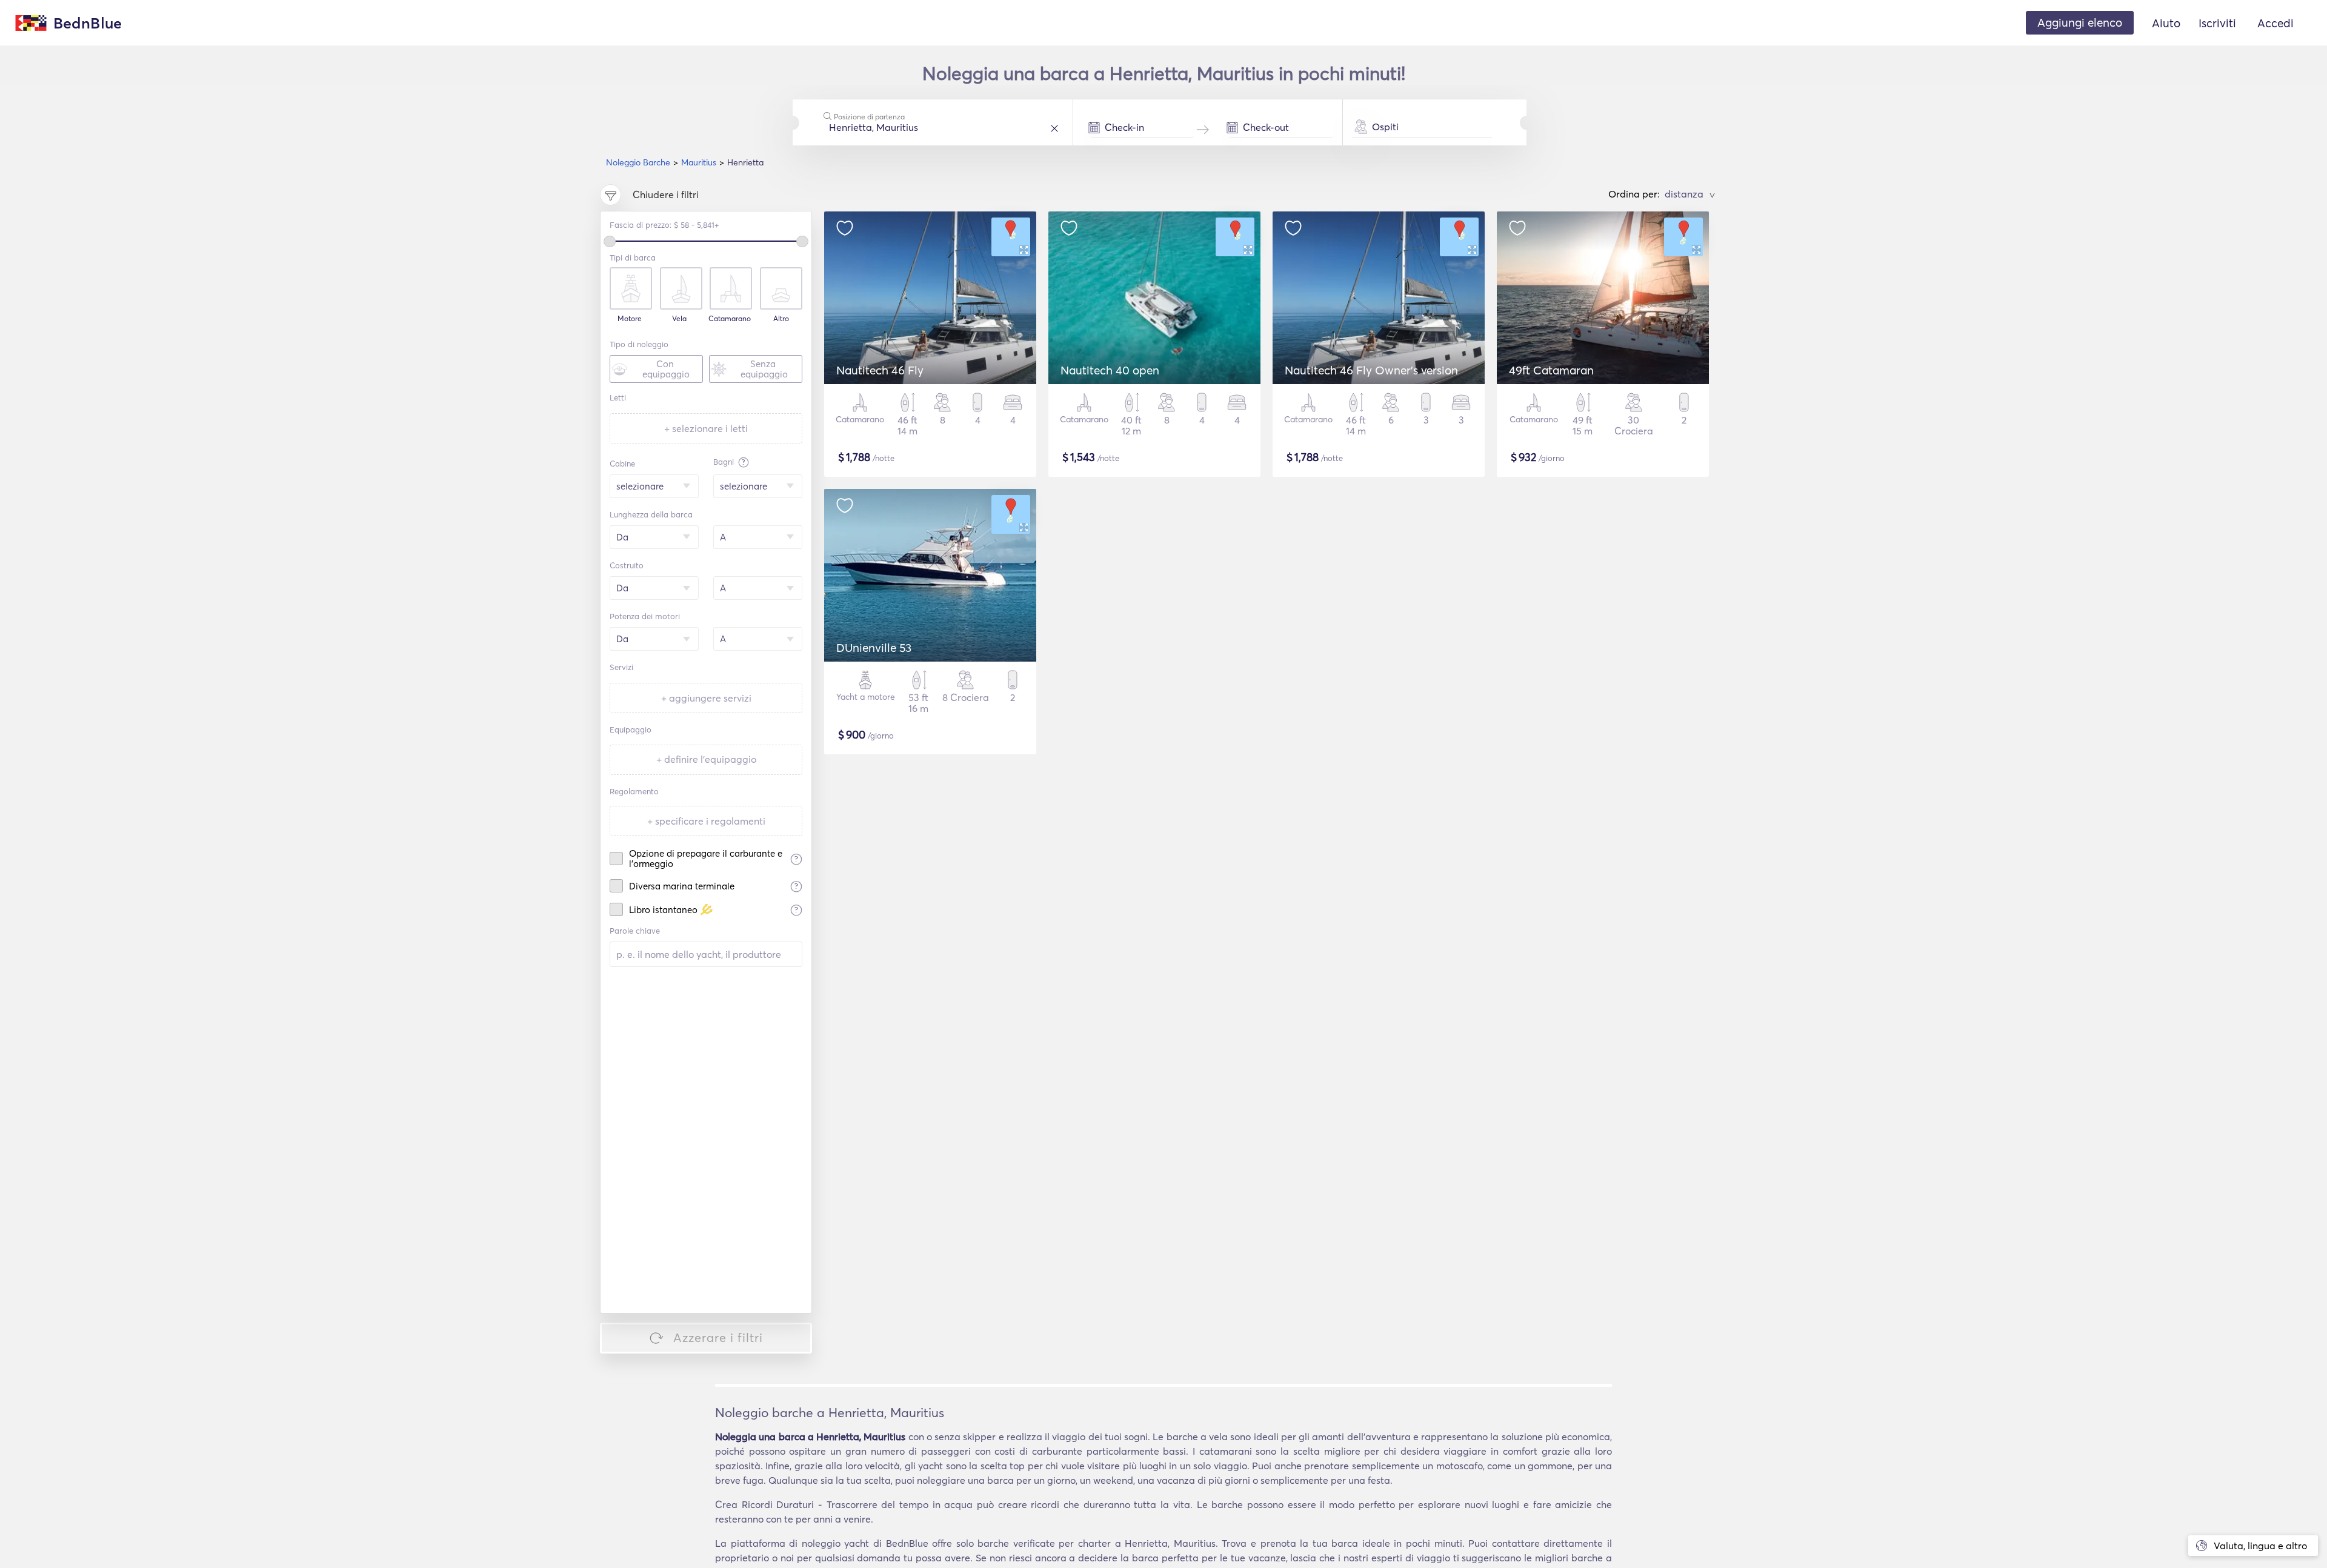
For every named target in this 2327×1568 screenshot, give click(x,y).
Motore (630, 319)
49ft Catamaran (1551, 370)
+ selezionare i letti (706, 428)
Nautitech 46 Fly (880, 370)
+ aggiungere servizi (706, 698)
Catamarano (730, 319)
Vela (679, 319)
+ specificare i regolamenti (706, 821)
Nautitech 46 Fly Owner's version (1371, 370)
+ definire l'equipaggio (706, 759)
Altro (781, 319)
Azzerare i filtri (718, 1337)
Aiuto (2166, 23)
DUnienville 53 (874, 648)
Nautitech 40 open (1110, 370)
